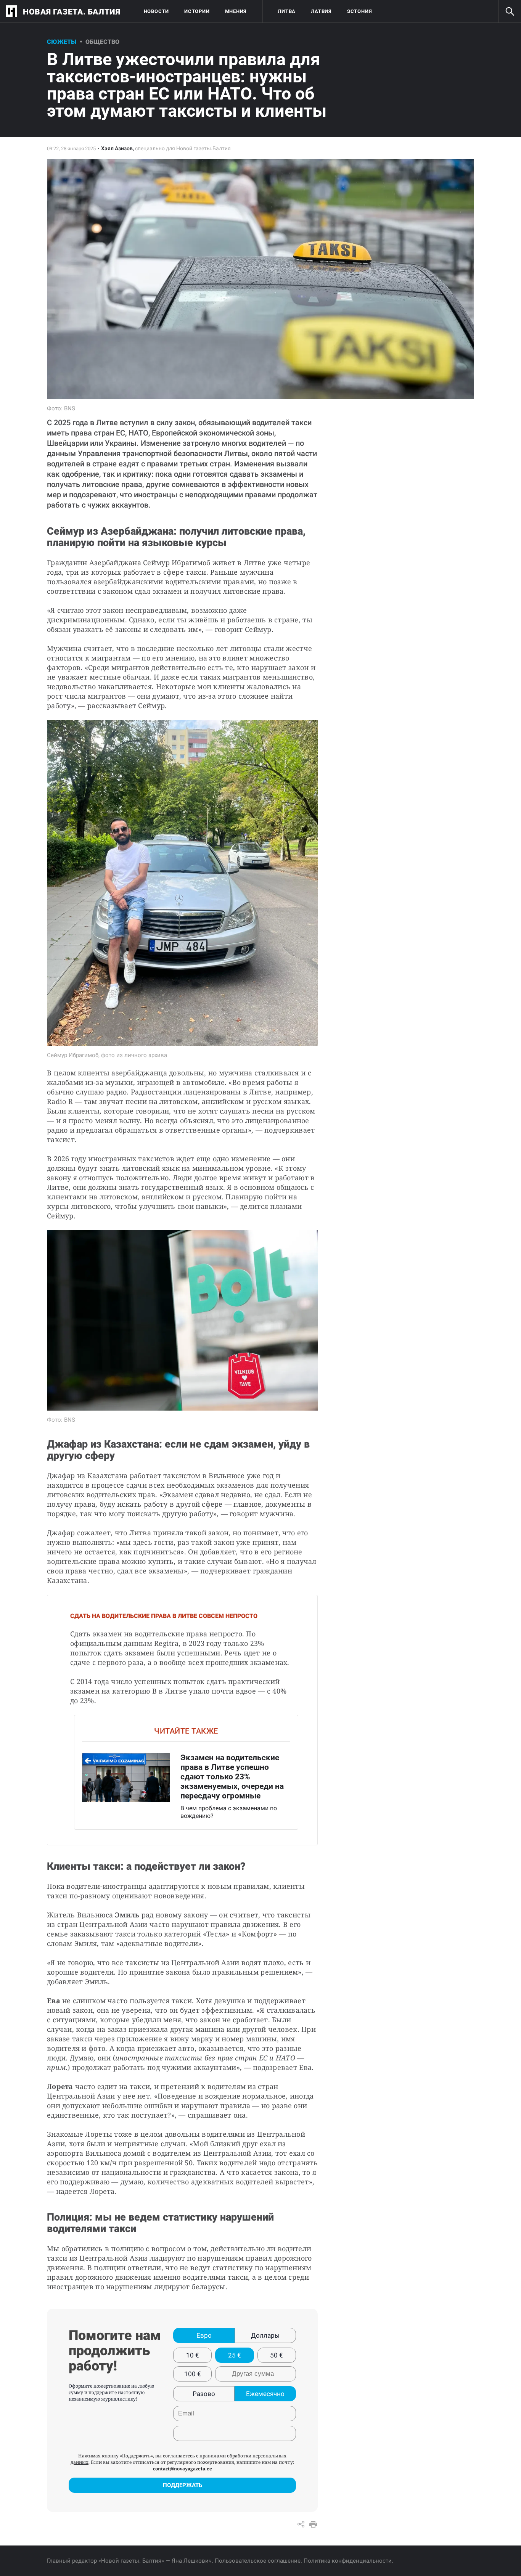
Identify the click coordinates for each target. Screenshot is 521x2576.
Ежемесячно (265, 2394)
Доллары (265, 2335)
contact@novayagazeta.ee (183, 2469)
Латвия (321, 11)
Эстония (359, 11)
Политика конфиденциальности (348, 2561)
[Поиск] (510, 11)
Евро (204, 2335)
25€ (235, 2355)
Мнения (236, 11)
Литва (287, 11)
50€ (277, 2355)
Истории (197, 11)
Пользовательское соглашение (258, 2561)
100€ (193, 2374)
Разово (204, 2394)
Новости (156, 11)
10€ (193, 2355)
